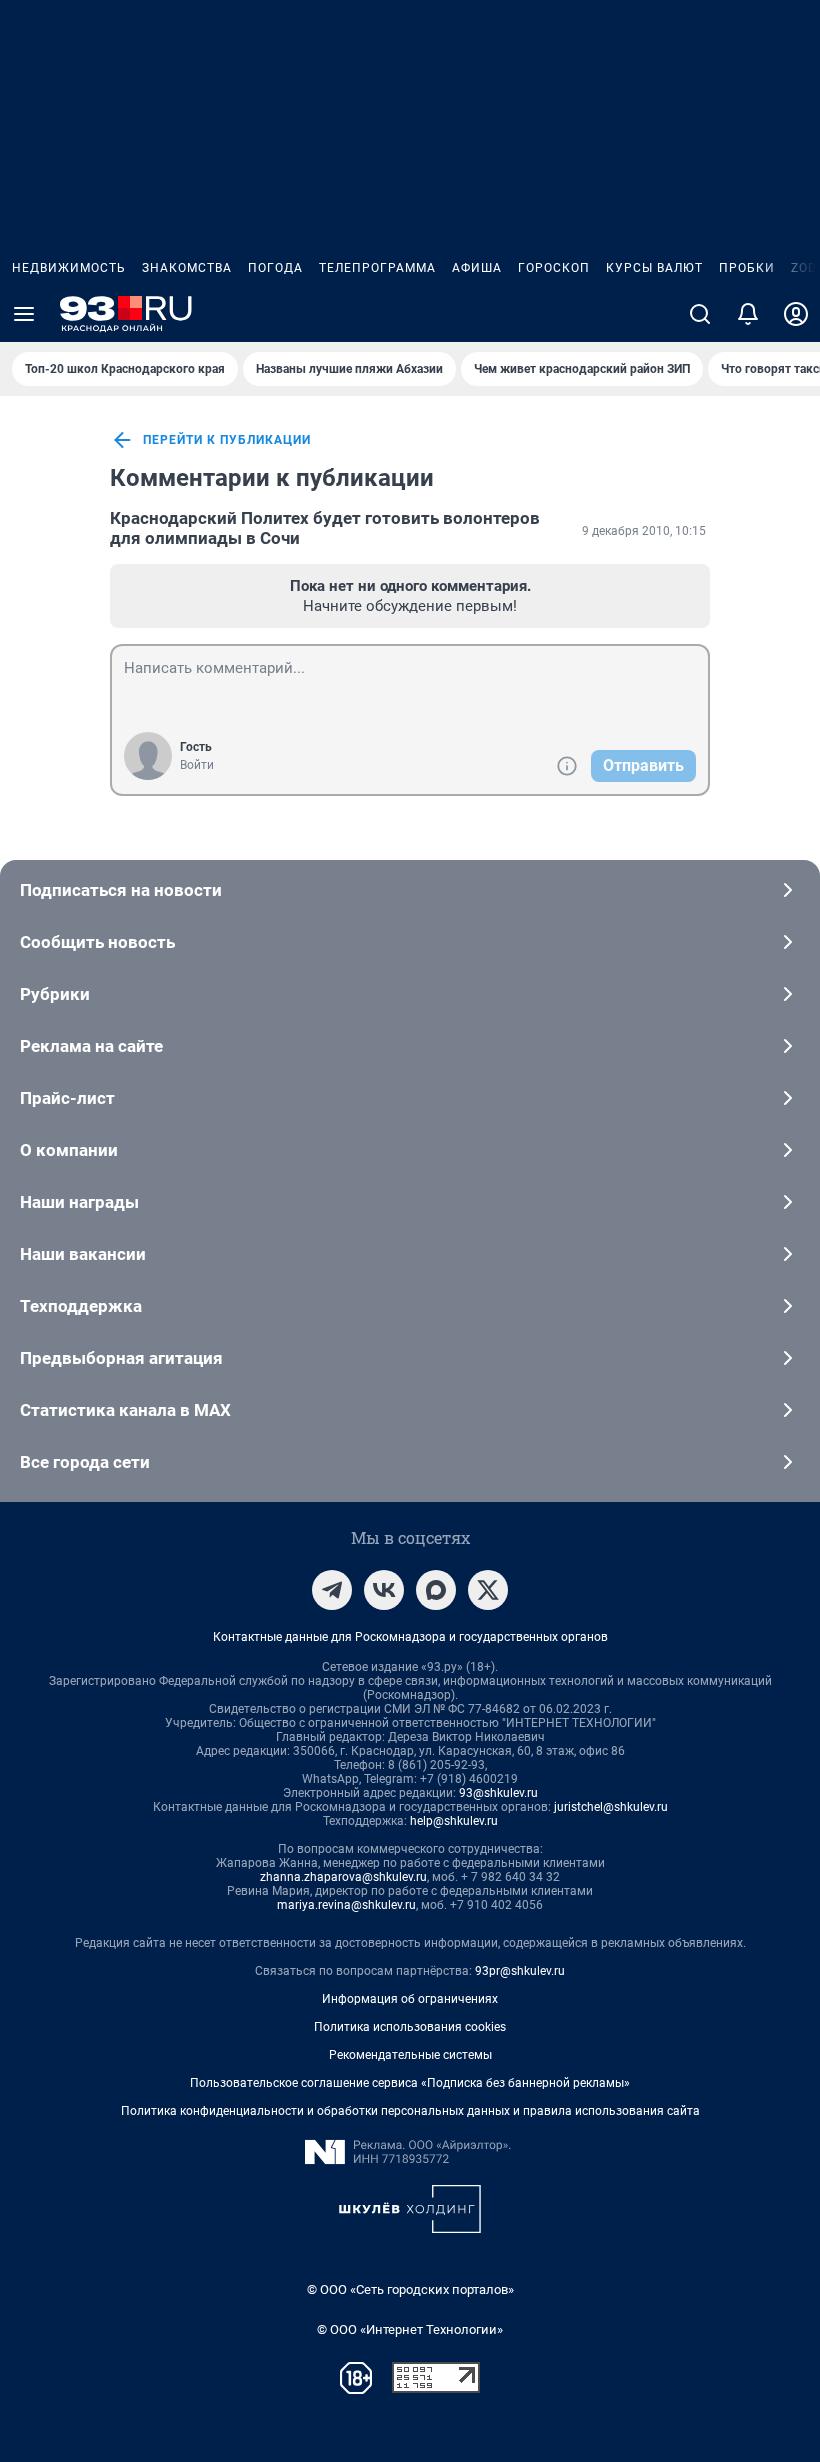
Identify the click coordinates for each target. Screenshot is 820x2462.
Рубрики (55, 994)
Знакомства (187, 268)
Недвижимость (69, 268)
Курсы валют (654, 268)
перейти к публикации (227, 440)
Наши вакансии (83, 1254)
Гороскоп (554, 268)
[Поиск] (700, 314)
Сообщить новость (97, 942)
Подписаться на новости (121, 890)
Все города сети (85, 1462)
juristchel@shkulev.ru (611, 1807)
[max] (436, 1590)
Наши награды (79, 1202)
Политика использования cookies (410, 2027)
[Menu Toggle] (24, 314)
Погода (275, 268)
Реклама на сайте (91, 1046)
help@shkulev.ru (454, 1821)
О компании (69, 1150)
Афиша (477, 268)
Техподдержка (81, 1306)
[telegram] (332, 1590)
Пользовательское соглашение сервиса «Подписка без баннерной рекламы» (410, 2083)
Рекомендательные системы (410, 2055)
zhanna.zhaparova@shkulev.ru (343, 1877)
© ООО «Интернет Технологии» (410, 2329)
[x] (488, 1590)
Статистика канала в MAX (125, 1410)
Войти (197, 765)
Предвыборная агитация (121, 1358)
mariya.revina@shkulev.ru (346, 1905)
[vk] (384, 1590)
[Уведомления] (748, 314)
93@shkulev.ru (498, 1793)
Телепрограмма (377, 268)
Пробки (747, 268)
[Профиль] (796, 314)
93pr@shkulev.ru (520, 1971)
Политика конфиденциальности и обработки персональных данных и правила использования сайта (410, 2111)
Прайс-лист (67, 1098)
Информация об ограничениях (410, 1999)
